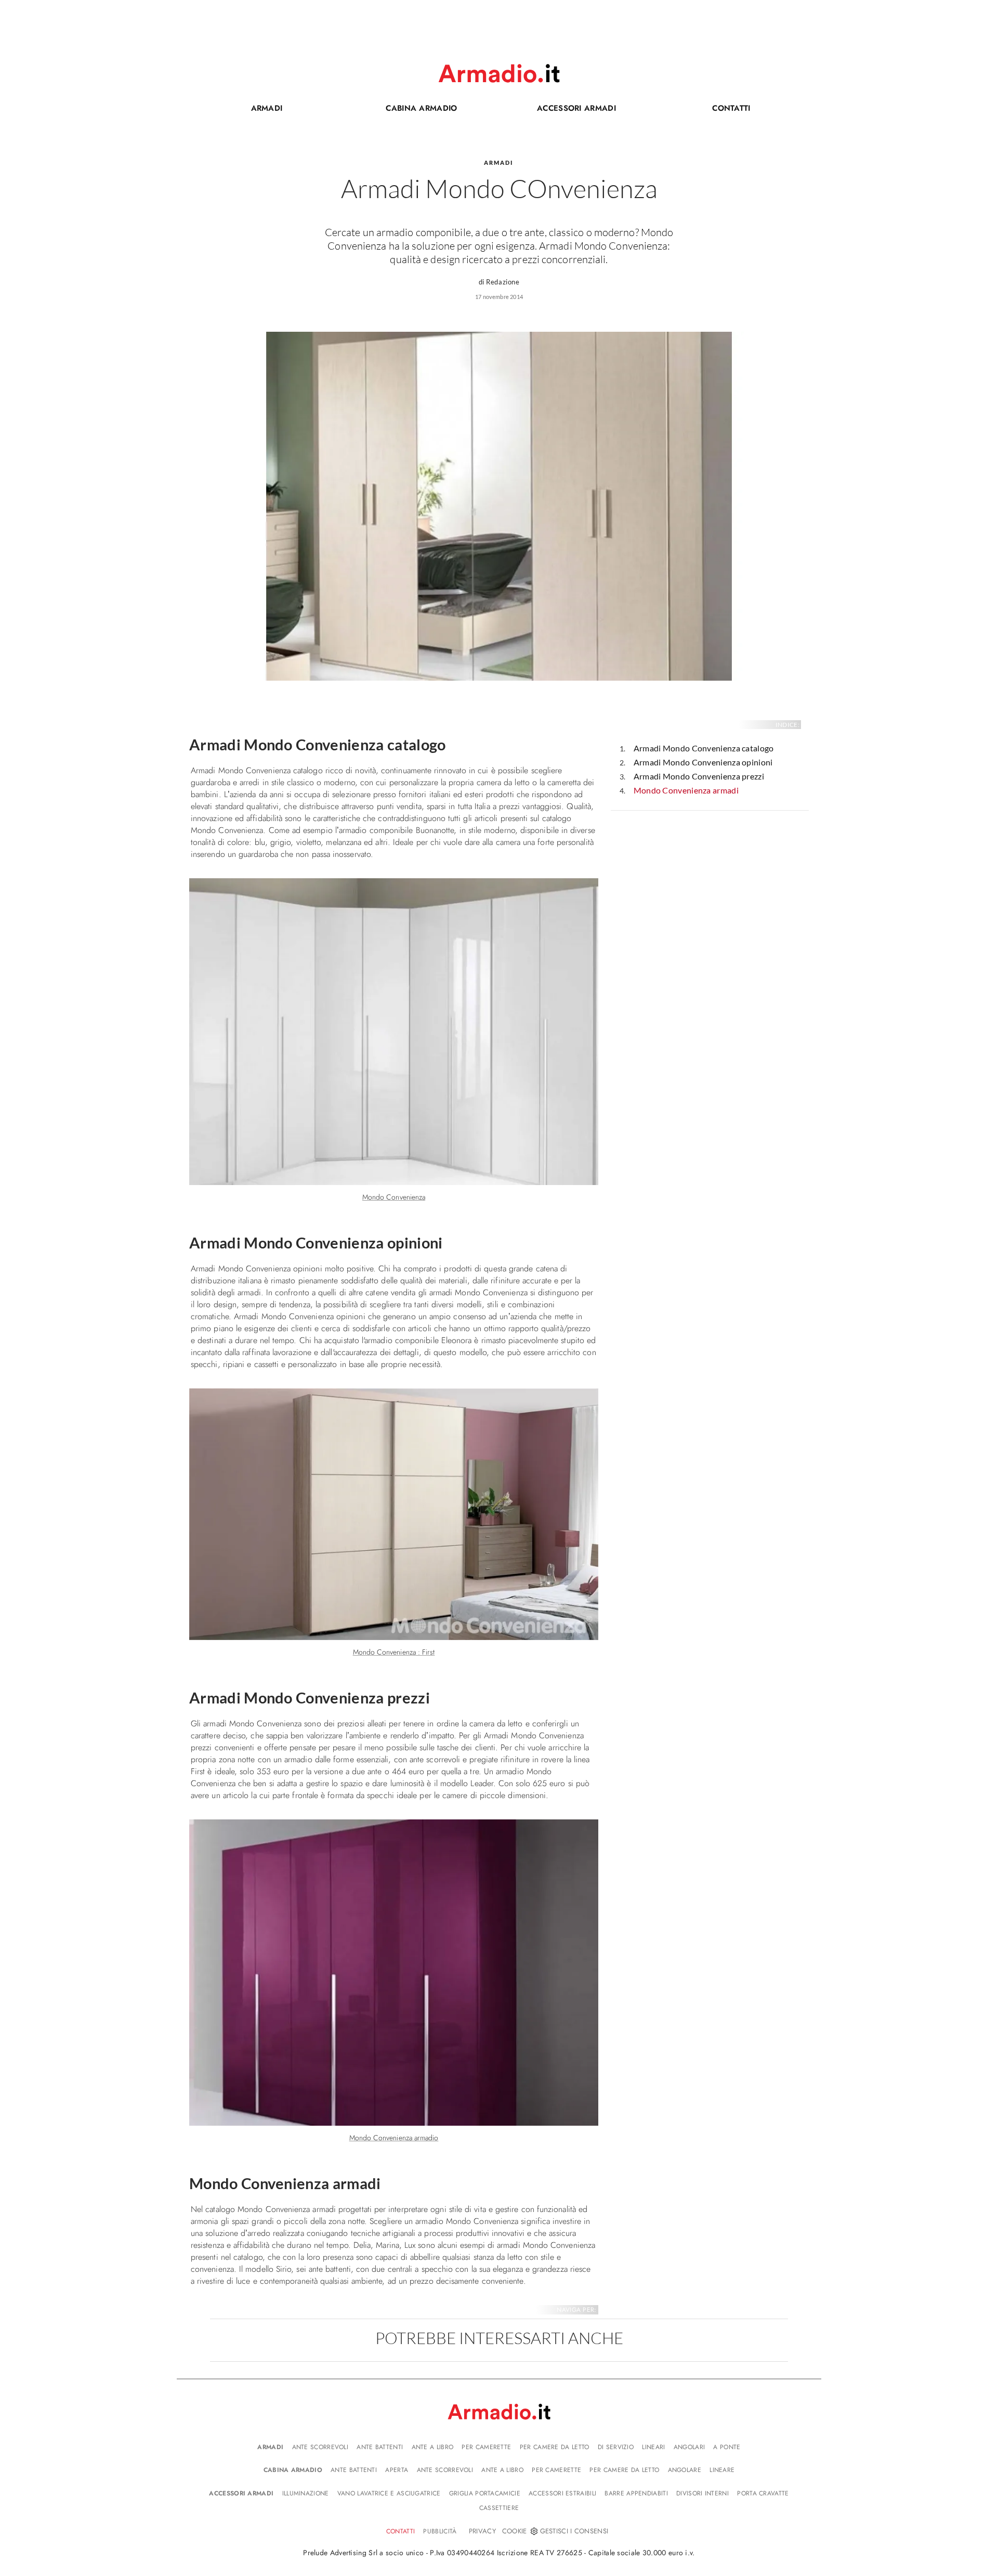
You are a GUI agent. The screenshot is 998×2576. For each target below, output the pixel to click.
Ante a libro (433, 2447)
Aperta (397, 2470)
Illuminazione (306, 2493)
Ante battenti (380, 2447)
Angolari (689, 2447)
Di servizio (616, 2447)
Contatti (706, 110)
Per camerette (486, 2447)
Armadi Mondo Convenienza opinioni (703, 762)
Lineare (722, 2470)
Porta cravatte (763, 2493)
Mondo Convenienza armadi (686, 790)
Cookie (515, 2531)
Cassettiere (499, 2508)
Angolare (685, 2470)
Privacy (482, 2531)
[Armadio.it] (499, 73)
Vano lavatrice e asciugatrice (389, 2493)
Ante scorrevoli (320, 2447)
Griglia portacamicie (485, 2493)
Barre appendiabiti (636, 2493)
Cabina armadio (404, 110)
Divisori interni (702, 2493)
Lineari (653, 2447)
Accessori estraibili (562, 2493)
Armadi (267, 108)
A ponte (727, 2447)
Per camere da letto (555, 2447)
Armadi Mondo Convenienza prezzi (699, 776)
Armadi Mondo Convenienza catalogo (704, 748)
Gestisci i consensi (574, 2531)
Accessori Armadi (561, 110)
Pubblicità (440, 2531)
